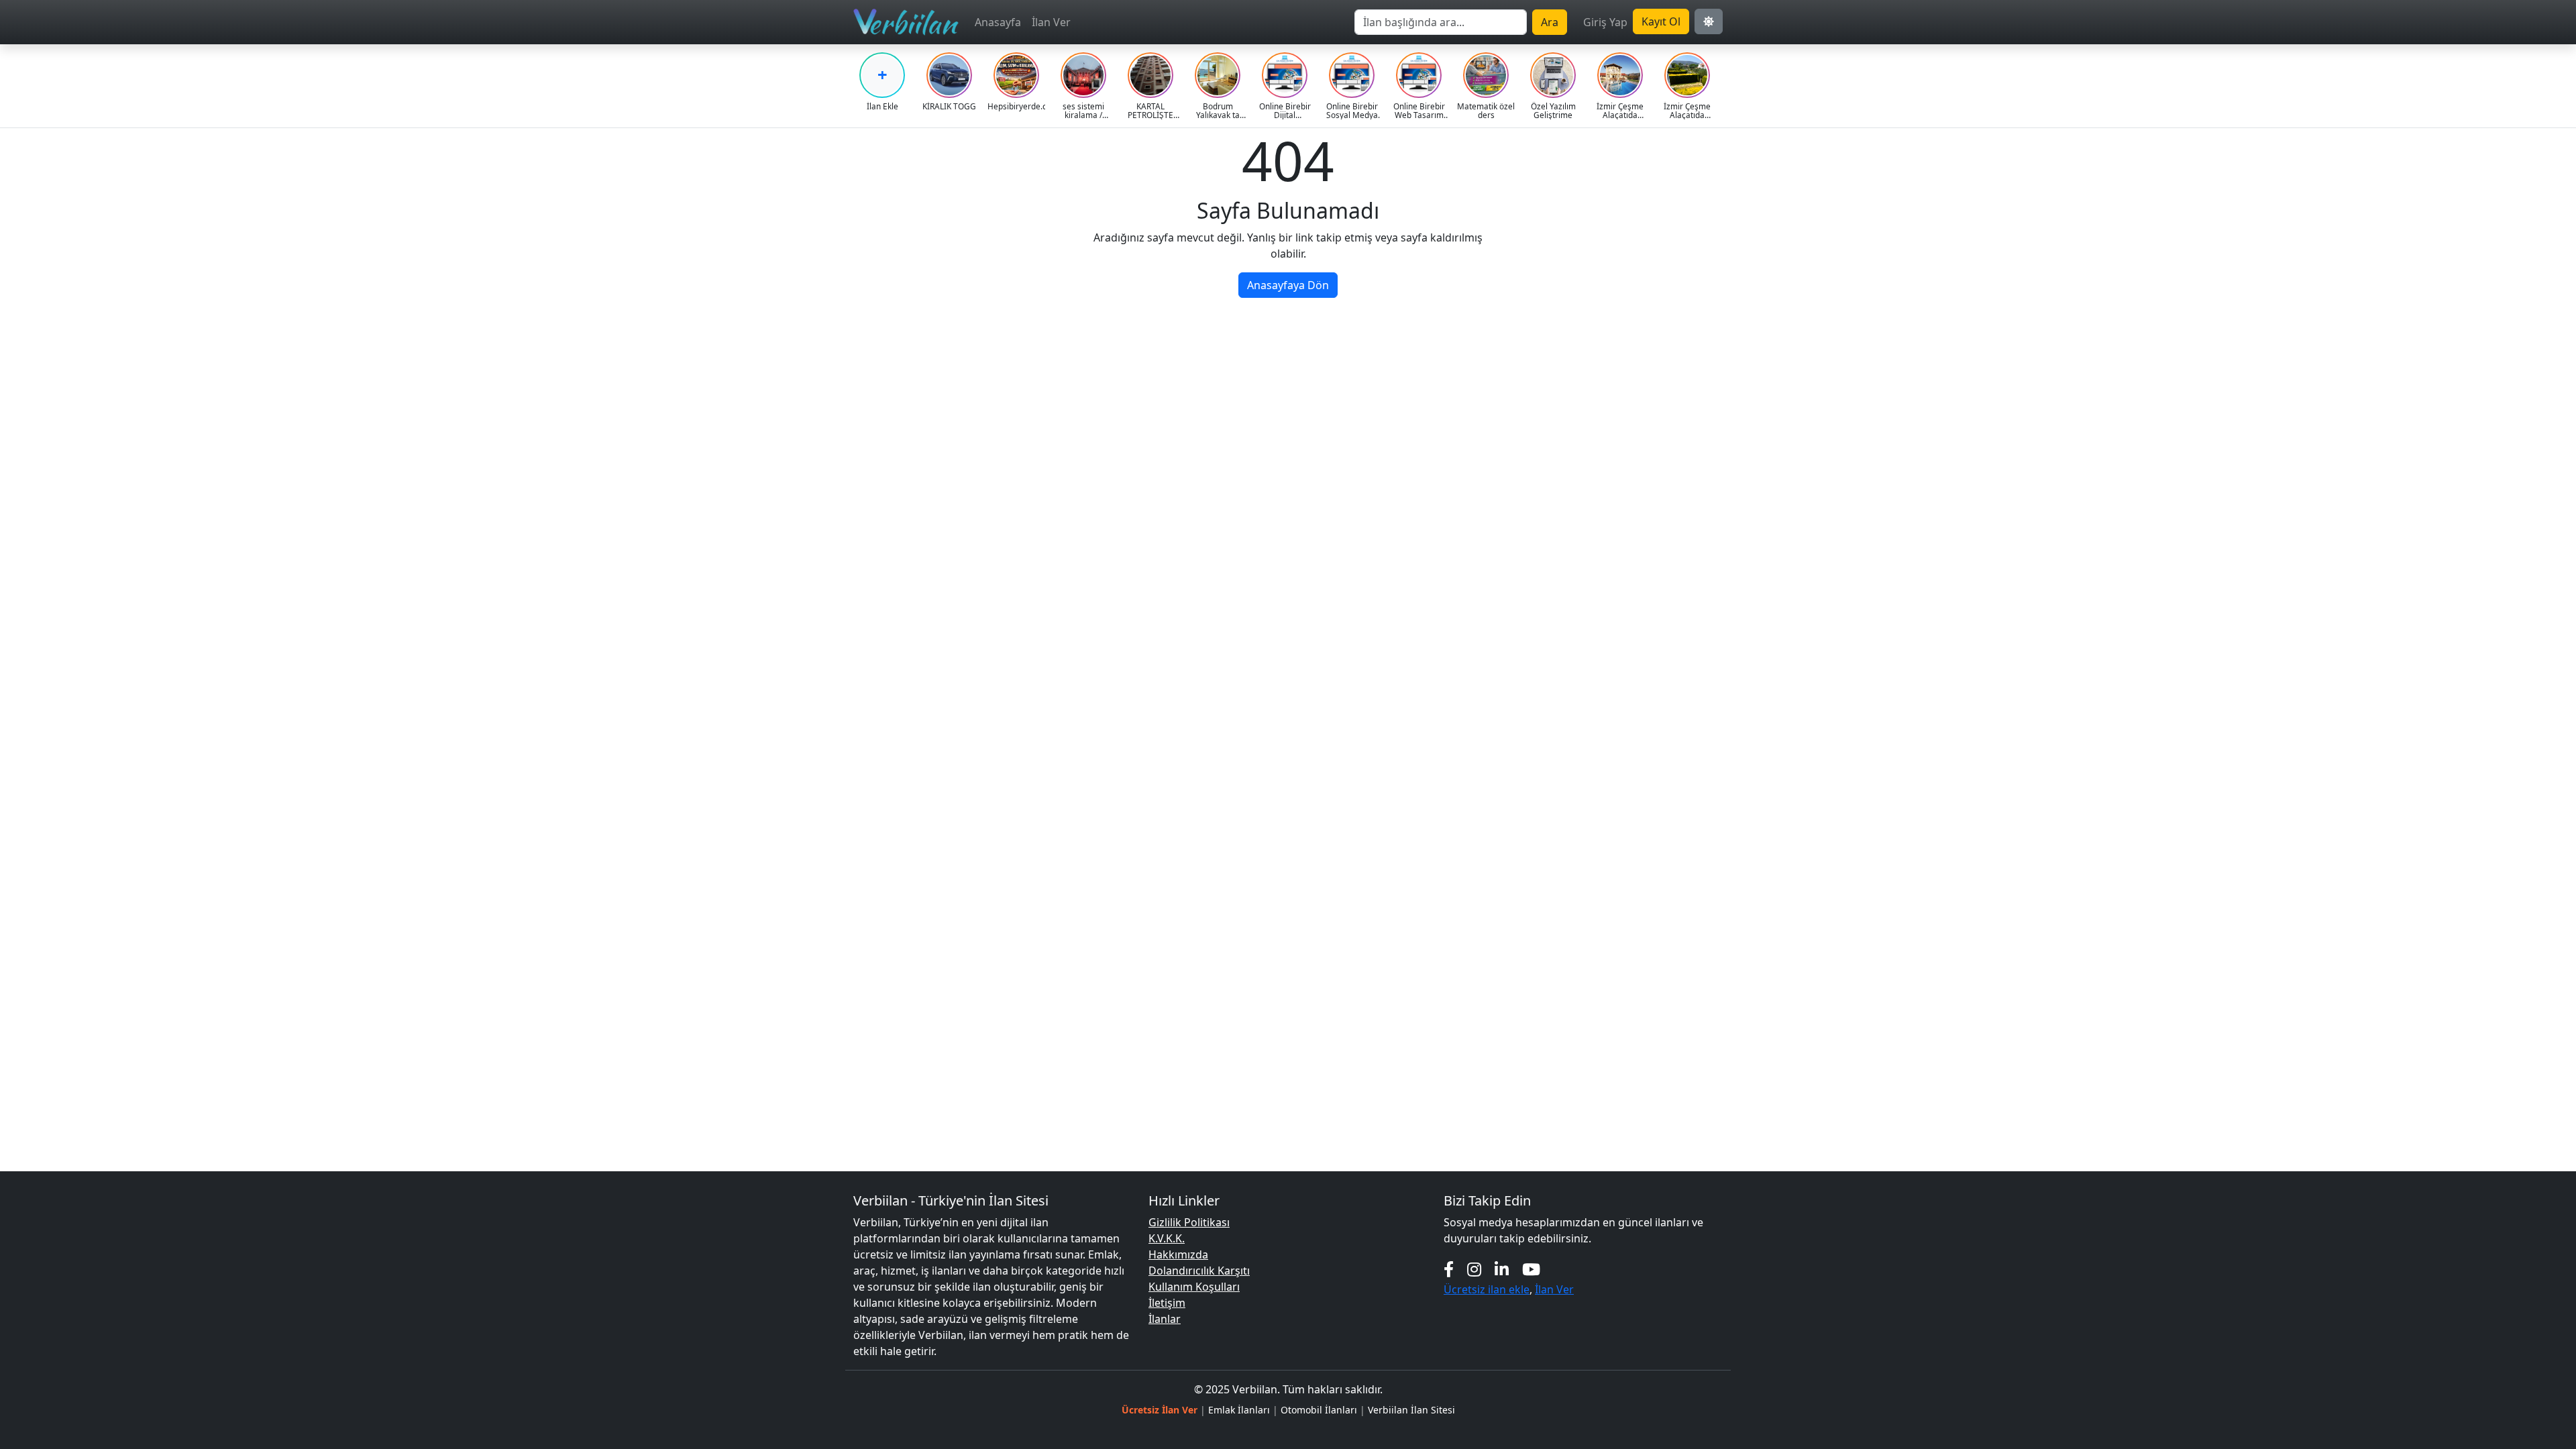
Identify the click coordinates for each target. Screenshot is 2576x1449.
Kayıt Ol (1661, 21)
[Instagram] (1474, 1269)
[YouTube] (1531, 1269)
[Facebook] (1449, 1269)
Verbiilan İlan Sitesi (1411, 1410)
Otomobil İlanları (1319, 1410)
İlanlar (1165, 1319)
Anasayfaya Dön (1288, 285)
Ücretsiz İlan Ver (1160, 1410)
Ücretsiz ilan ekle (1487, 1289)
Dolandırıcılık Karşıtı (1199, 1271)
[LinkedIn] (1502, 1269)
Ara (1550, 22)
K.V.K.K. (1167, 1238)
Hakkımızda (1178, 1254)
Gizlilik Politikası (1189, 1222)
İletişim (1167, 1303)
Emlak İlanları (1239, 1410)
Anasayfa (998, 22)
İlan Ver (1051, 22)
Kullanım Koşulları (1194, 1287)
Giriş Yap (1605, 22)
